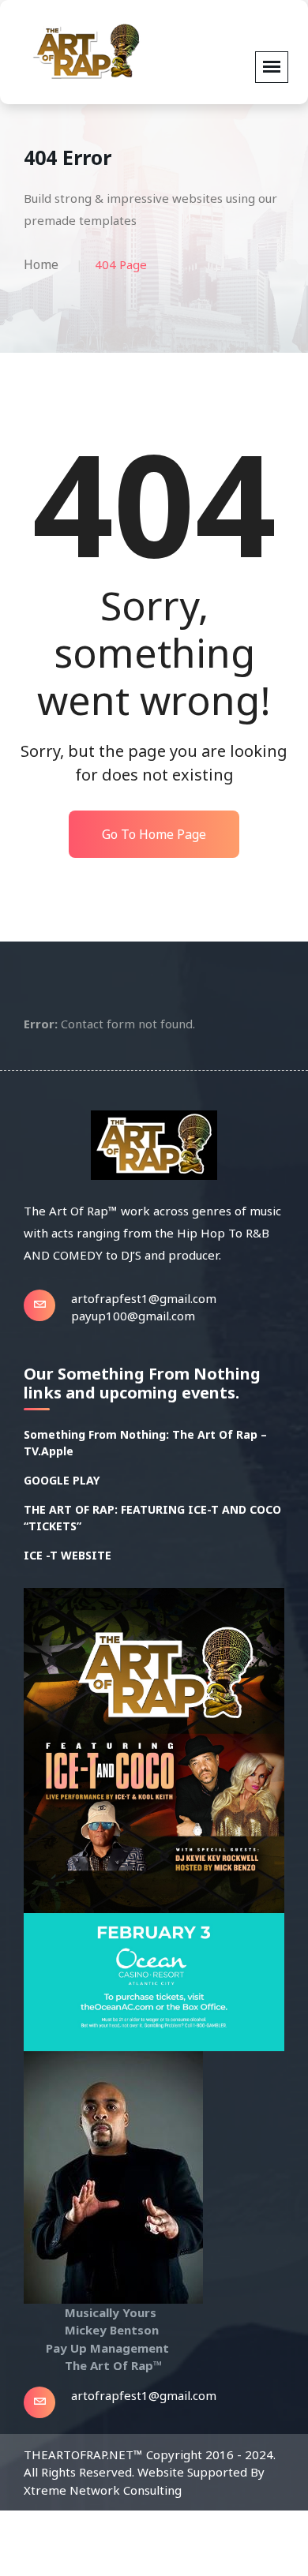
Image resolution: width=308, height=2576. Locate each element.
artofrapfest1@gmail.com (144, 1298)
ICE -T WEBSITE (68, 1555)
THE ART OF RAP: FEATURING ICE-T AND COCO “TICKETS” (152, 1518)
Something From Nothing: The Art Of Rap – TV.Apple (145, 1443)
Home (41, 264)
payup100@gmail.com (133, 1316)
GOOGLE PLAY (62, 1480)
